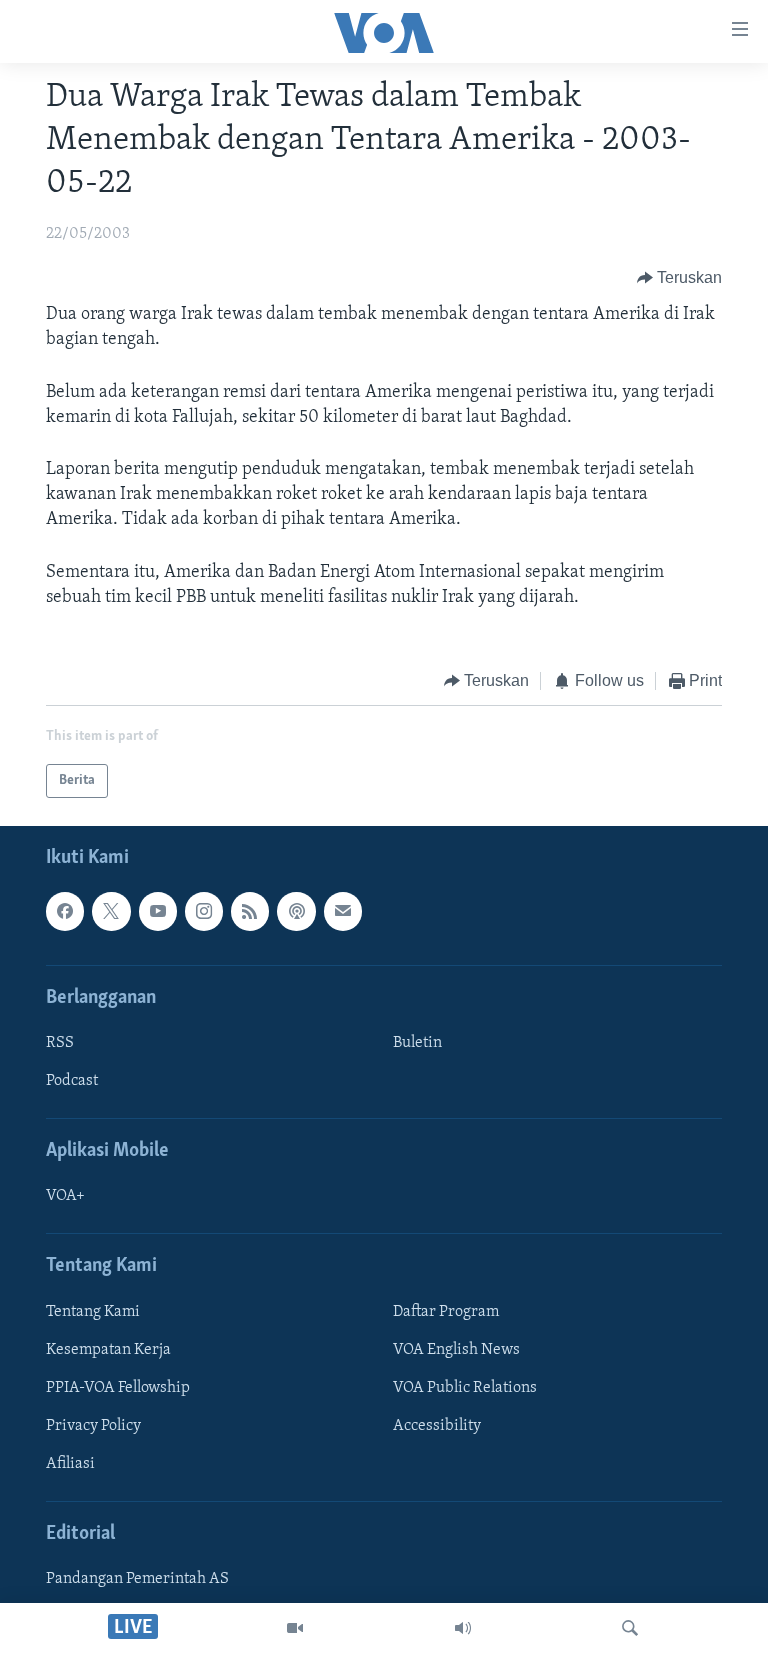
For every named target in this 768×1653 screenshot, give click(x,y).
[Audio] (463, 1628)
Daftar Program (446, 1312)
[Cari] (630, 1628)
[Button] (680, 278)
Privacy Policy (93, 1426)
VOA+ (65, 1197)
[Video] (295, 1628)
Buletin (417, 1043)
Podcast (72, 1081)
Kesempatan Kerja (108, 1350)
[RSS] (250, 912)
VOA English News (456, 1350)
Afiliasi (70, 1464)
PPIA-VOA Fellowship (118, 1388)
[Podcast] (296, 912)
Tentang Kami (93, 1312)
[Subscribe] (343, 912)
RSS (60, 1043)
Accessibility (437, 1426)
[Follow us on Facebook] (65, 912)
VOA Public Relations (465, 1388)
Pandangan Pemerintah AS (137, 1580)
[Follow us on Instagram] (204, 912)
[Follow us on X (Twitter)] (111, 912)
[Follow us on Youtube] (158, 912)
